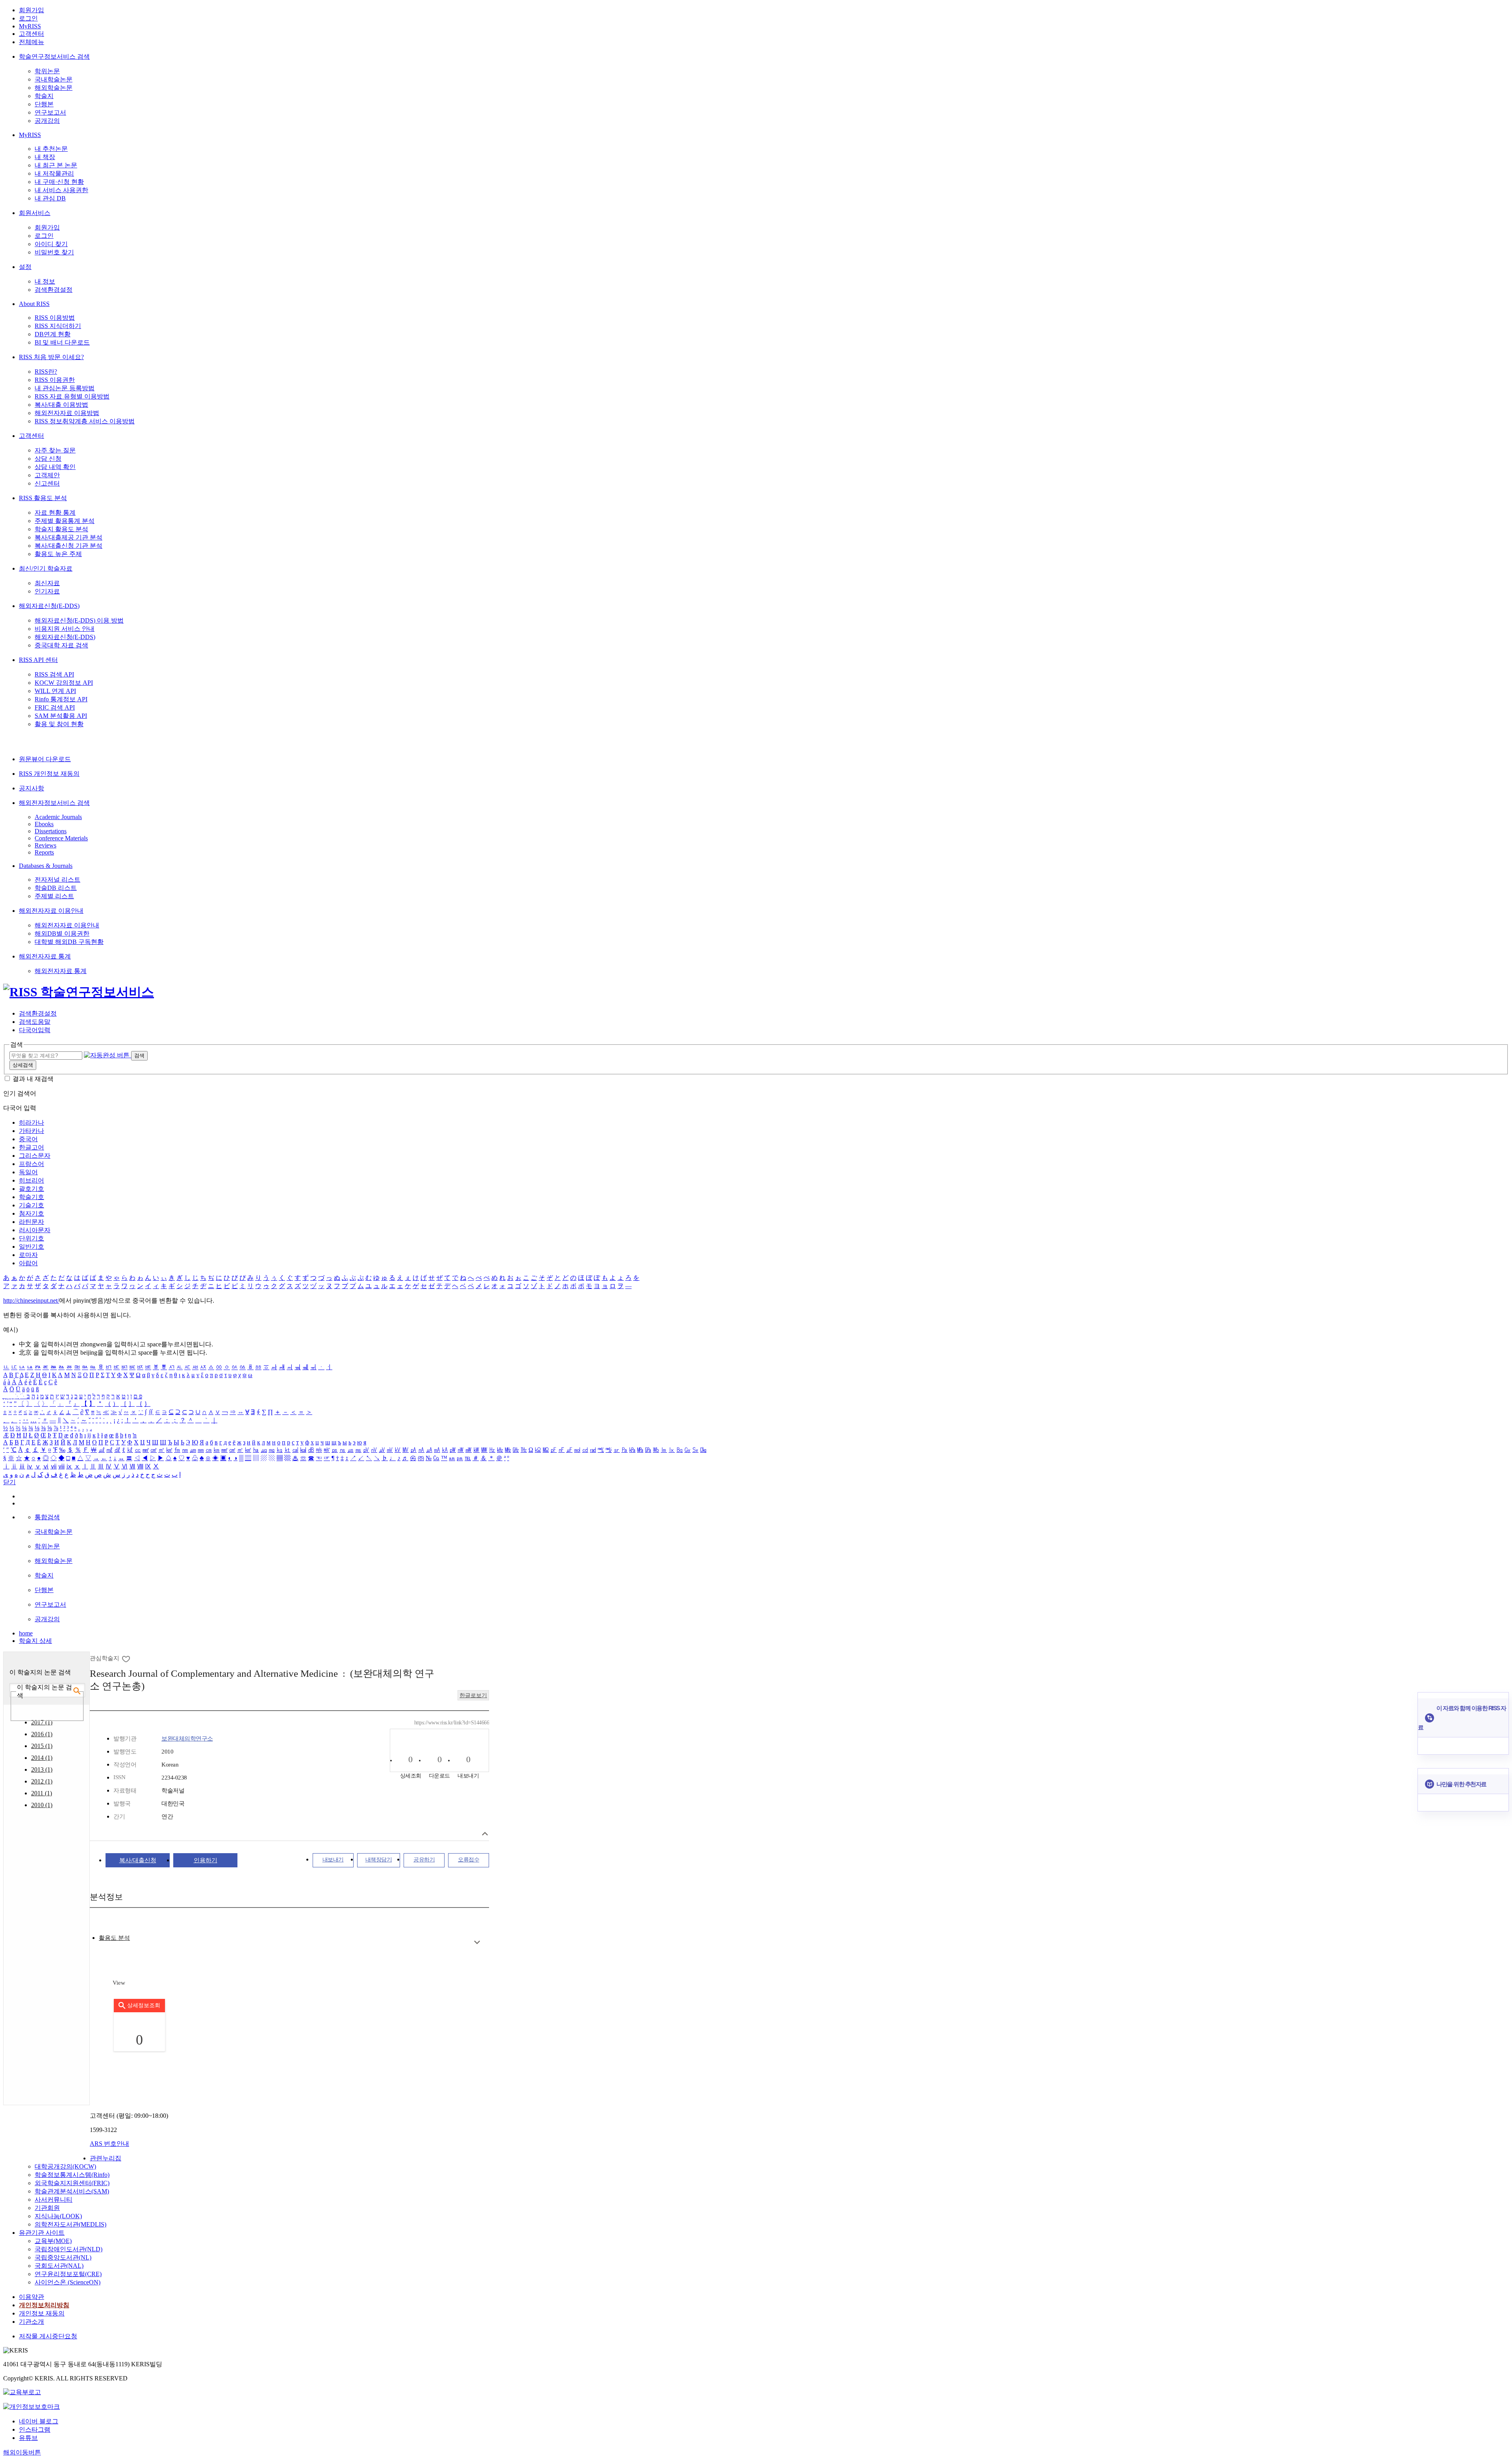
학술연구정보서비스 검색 (54, 57)
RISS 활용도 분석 (43, 498)
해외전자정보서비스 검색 (54, 803)
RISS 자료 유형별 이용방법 (72, 396)
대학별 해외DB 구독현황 (69, 942)
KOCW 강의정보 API (64, 683)
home (26, 1633)
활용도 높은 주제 (58, 554)
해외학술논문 (54, 88)
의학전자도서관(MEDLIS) (70, 2224)
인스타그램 (35, 2429)
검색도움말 (35, 1022)
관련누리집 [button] (106, 2158)
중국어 (28, 1139)
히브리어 (31, 1180)
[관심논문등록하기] (127, 1658)
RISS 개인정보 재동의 (49, 774)
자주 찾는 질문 (55, 450)
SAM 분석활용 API (61, 716)
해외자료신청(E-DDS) (49, 606)
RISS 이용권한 (55, 380)
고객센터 (31, 34)
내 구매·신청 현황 (59, 182)
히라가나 (31, 1122)
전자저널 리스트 (57, 880)
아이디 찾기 (51, 244)
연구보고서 (50, 112)
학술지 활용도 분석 (61, 529)
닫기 (9, 1482)
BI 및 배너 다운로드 (62, 342)
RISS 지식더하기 (58, 326)
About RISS (34, 304)
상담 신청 (48, 459)
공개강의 (47, 121)
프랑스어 (31, 1164)
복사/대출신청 (138, 1860)
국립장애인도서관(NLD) (69, 2249)
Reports (44, 852)
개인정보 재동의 (42, 2313)
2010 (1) (42, 1805)
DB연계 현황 (53, 334)
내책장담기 (379, 1860)
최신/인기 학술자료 (46, 568)
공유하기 (424, 1860)
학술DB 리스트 (56, 888)
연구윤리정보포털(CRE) (68, 2274)
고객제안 (47, 475)
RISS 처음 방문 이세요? (51, 357)
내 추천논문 (51, 149)
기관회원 (47, 2208)
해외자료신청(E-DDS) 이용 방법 (79, 620)
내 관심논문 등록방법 (65, 388)
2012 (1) (42, 1781)
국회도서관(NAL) (59, 2266)
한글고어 (31, 1147)
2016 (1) (42, 1734)
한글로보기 (473, 1695)
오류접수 (469, 1860)
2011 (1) (42, 1793)
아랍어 (28, 1263)
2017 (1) (42, 1722)
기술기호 (31, 1205)
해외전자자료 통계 (45, 956)
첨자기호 (31, 1213)
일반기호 (31, 1247)
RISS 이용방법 (55, 318)
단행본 (44, 104)
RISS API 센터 (38, 660)
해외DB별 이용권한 (62, 933)
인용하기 (206, 1860)
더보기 (477, 1942)
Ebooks (44, 824)
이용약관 (31, 2297)
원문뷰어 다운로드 (45, 759)
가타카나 (31, 1131)
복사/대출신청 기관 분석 (69, 546)
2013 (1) (42, 1769)
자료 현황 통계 (55, 513)
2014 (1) (42, 1758)
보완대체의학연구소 (187, 1739)
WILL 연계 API (55, 691)
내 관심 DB (50, 198)
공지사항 (31, 788)
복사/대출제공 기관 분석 (69, 537)
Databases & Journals (46, 866)
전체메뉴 (31, 42)
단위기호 (31, 1238)
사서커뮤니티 (54, 2200)
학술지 (44, 96)
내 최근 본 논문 (56, 165)
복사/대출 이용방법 (61, 405)
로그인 (28, 18)
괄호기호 (31, 1189)
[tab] (114, 1938)
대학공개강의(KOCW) (65, 2166)
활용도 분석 (114, 1938)
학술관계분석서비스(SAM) (72, 2191)
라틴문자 (31, 1222)
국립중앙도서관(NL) (63, 2257)
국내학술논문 (54, 79)
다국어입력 (35, 1030)
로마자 (28, 1255)
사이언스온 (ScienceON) (68, 2282)
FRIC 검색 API (55, 707)
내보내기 (333, 1860)
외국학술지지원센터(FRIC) (72, 2183)
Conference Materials (61, 838)
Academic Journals (58, 817)
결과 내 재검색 (33, 1079)
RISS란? (46, 372)
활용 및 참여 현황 (59, 724)
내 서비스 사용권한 (61, 190)
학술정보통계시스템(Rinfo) (72, 2175)
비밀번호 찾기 (54, 252)
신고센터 (47, 483)
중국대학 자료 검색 (61, 645)
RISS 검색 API (54, 674)
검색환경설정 (54, 290)
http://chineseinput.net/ (31, 1300)
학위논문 (47, 71)
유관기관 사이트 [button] (42, 2233)
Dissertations (51, 831)
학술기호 (31, 1197)
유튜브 (28, 2438)
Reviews (45, 845)
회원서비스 (35, 213)
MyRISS (30, 26)
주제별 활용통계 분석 (65, 521)
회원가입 (31, 10)
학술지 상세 (35, 1641)
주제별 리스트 (54, 896)
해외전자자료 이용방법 (67, 413)
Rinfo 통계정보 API (61, 699)
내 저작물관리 (54, 173)
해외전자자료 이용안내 (51, 911)
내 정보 (45, 281)
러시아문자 (35, 1230)
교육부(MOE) (53, 2241)
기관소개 (31, 2322)
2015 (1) (42, 1746)
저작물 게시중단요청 (48, 2336)
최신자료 (47, 583)
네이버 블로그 (39, 2421)
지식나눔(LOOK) (58, 2216)
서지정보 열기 (485, 1834)
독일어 (28, 1172)
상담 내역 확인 (55, 467)
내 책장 (45, 157)
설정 (25, 267)
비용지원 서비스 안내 (65, 629)
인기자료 (47, 591)
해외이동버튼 (22, 2452)
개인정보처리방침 (44, 2305)
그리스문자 (35, 1156)
